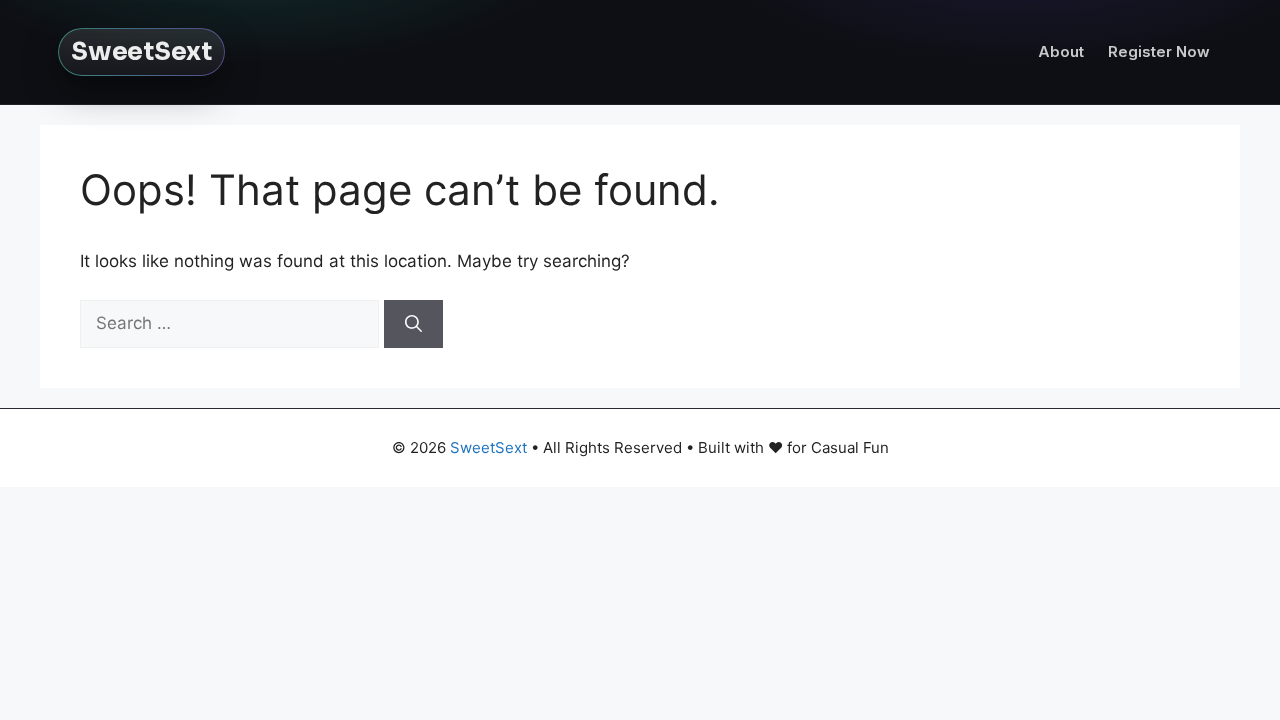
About (1061, 51)
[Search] (413, 324)
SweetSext (141, 51)
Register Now (1159, 51)
